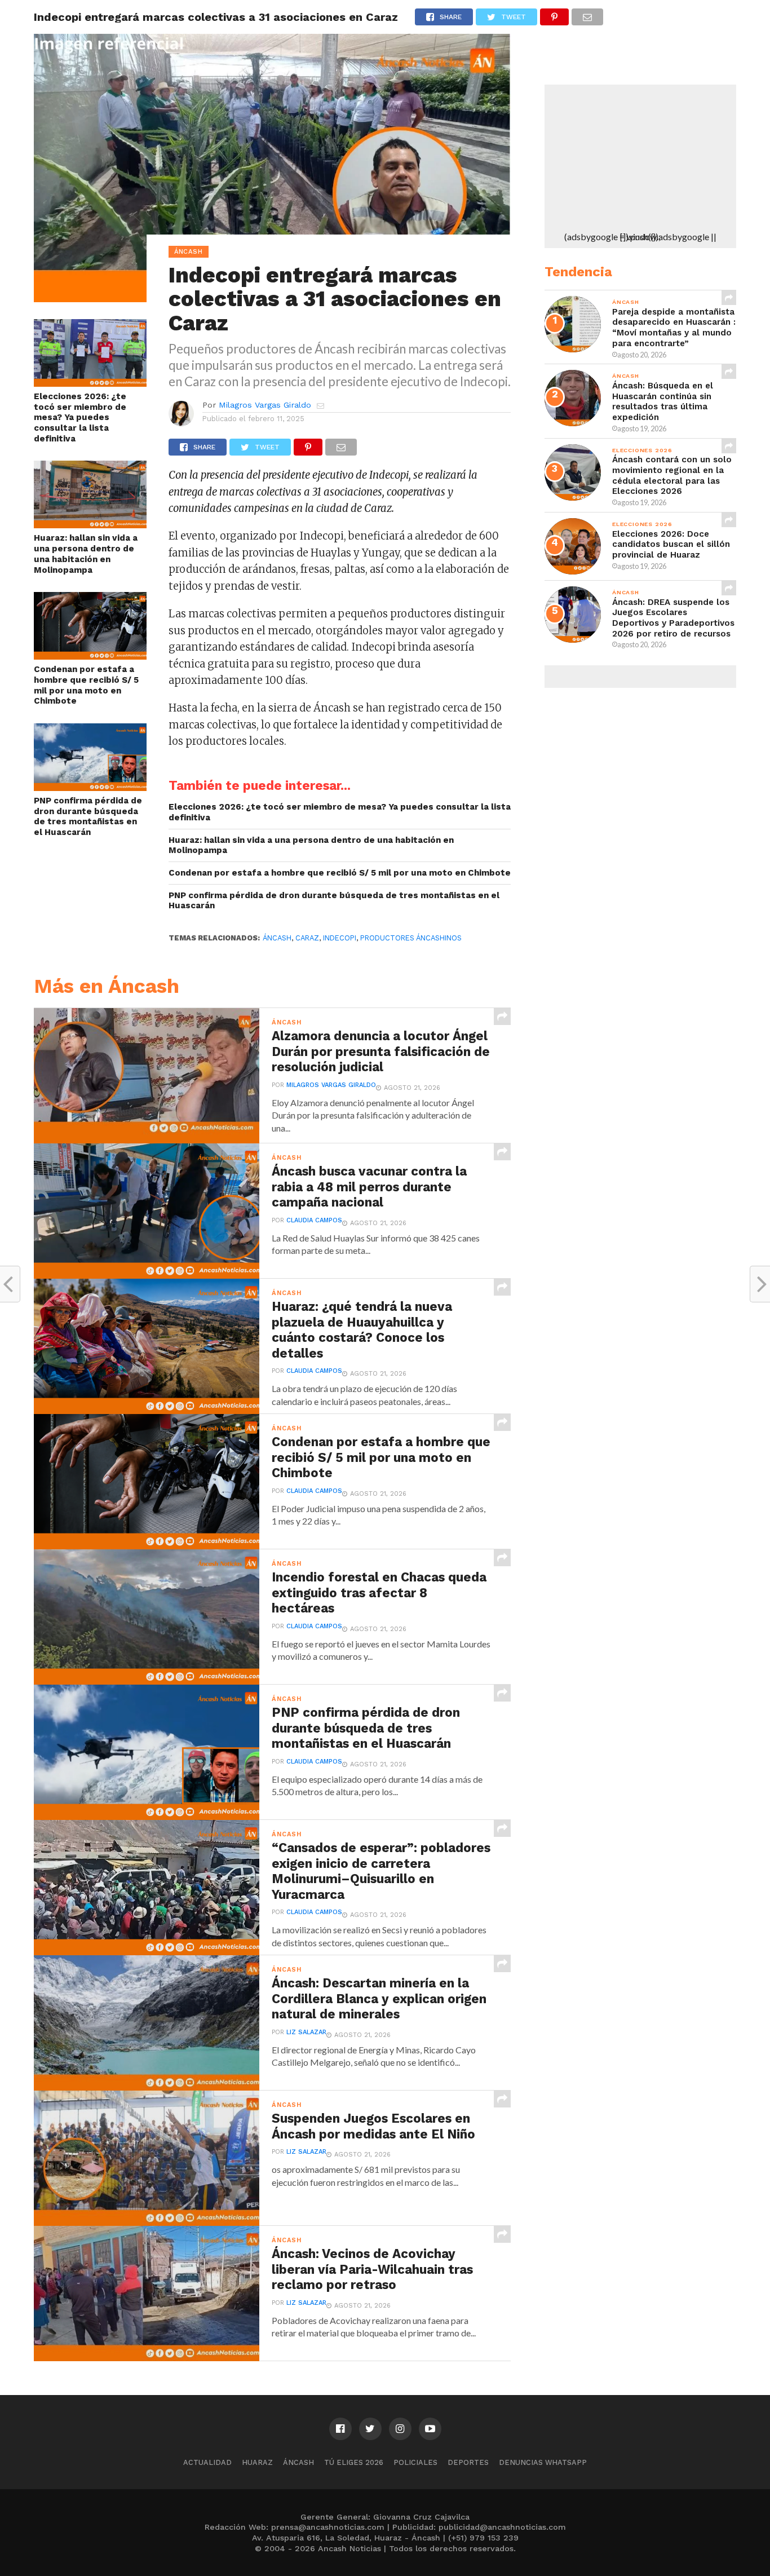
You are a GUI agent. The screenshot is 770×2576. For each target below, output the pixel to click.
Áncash (277, 938)
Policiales (415, 2462)
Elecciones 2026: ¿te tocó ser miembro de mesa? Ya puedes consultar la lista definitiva (80, 417)
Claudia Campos (314, 1220)
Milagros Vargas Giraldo (265, 405)
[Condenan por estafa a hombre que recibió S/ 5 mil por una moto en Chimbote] (90, 656)
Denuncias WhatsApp (543, 2462)
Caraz (307, 938)
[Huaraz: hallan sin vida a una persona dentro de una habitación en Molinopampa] (90, 525)
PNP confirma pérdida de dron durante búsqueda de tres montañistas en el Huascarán (88, 816)
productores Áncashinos (411, 938)
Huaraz (257, 2462)
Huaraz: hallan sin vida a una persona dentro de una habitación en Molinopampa (86, 554)
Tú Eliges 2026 (354, 2462)
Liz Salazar (306, 2032)
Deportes (468, 2462)
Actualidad (207, 2462)
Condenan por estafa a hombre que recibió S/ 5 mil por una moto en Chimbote (86, 685)
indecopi (340, 938)
